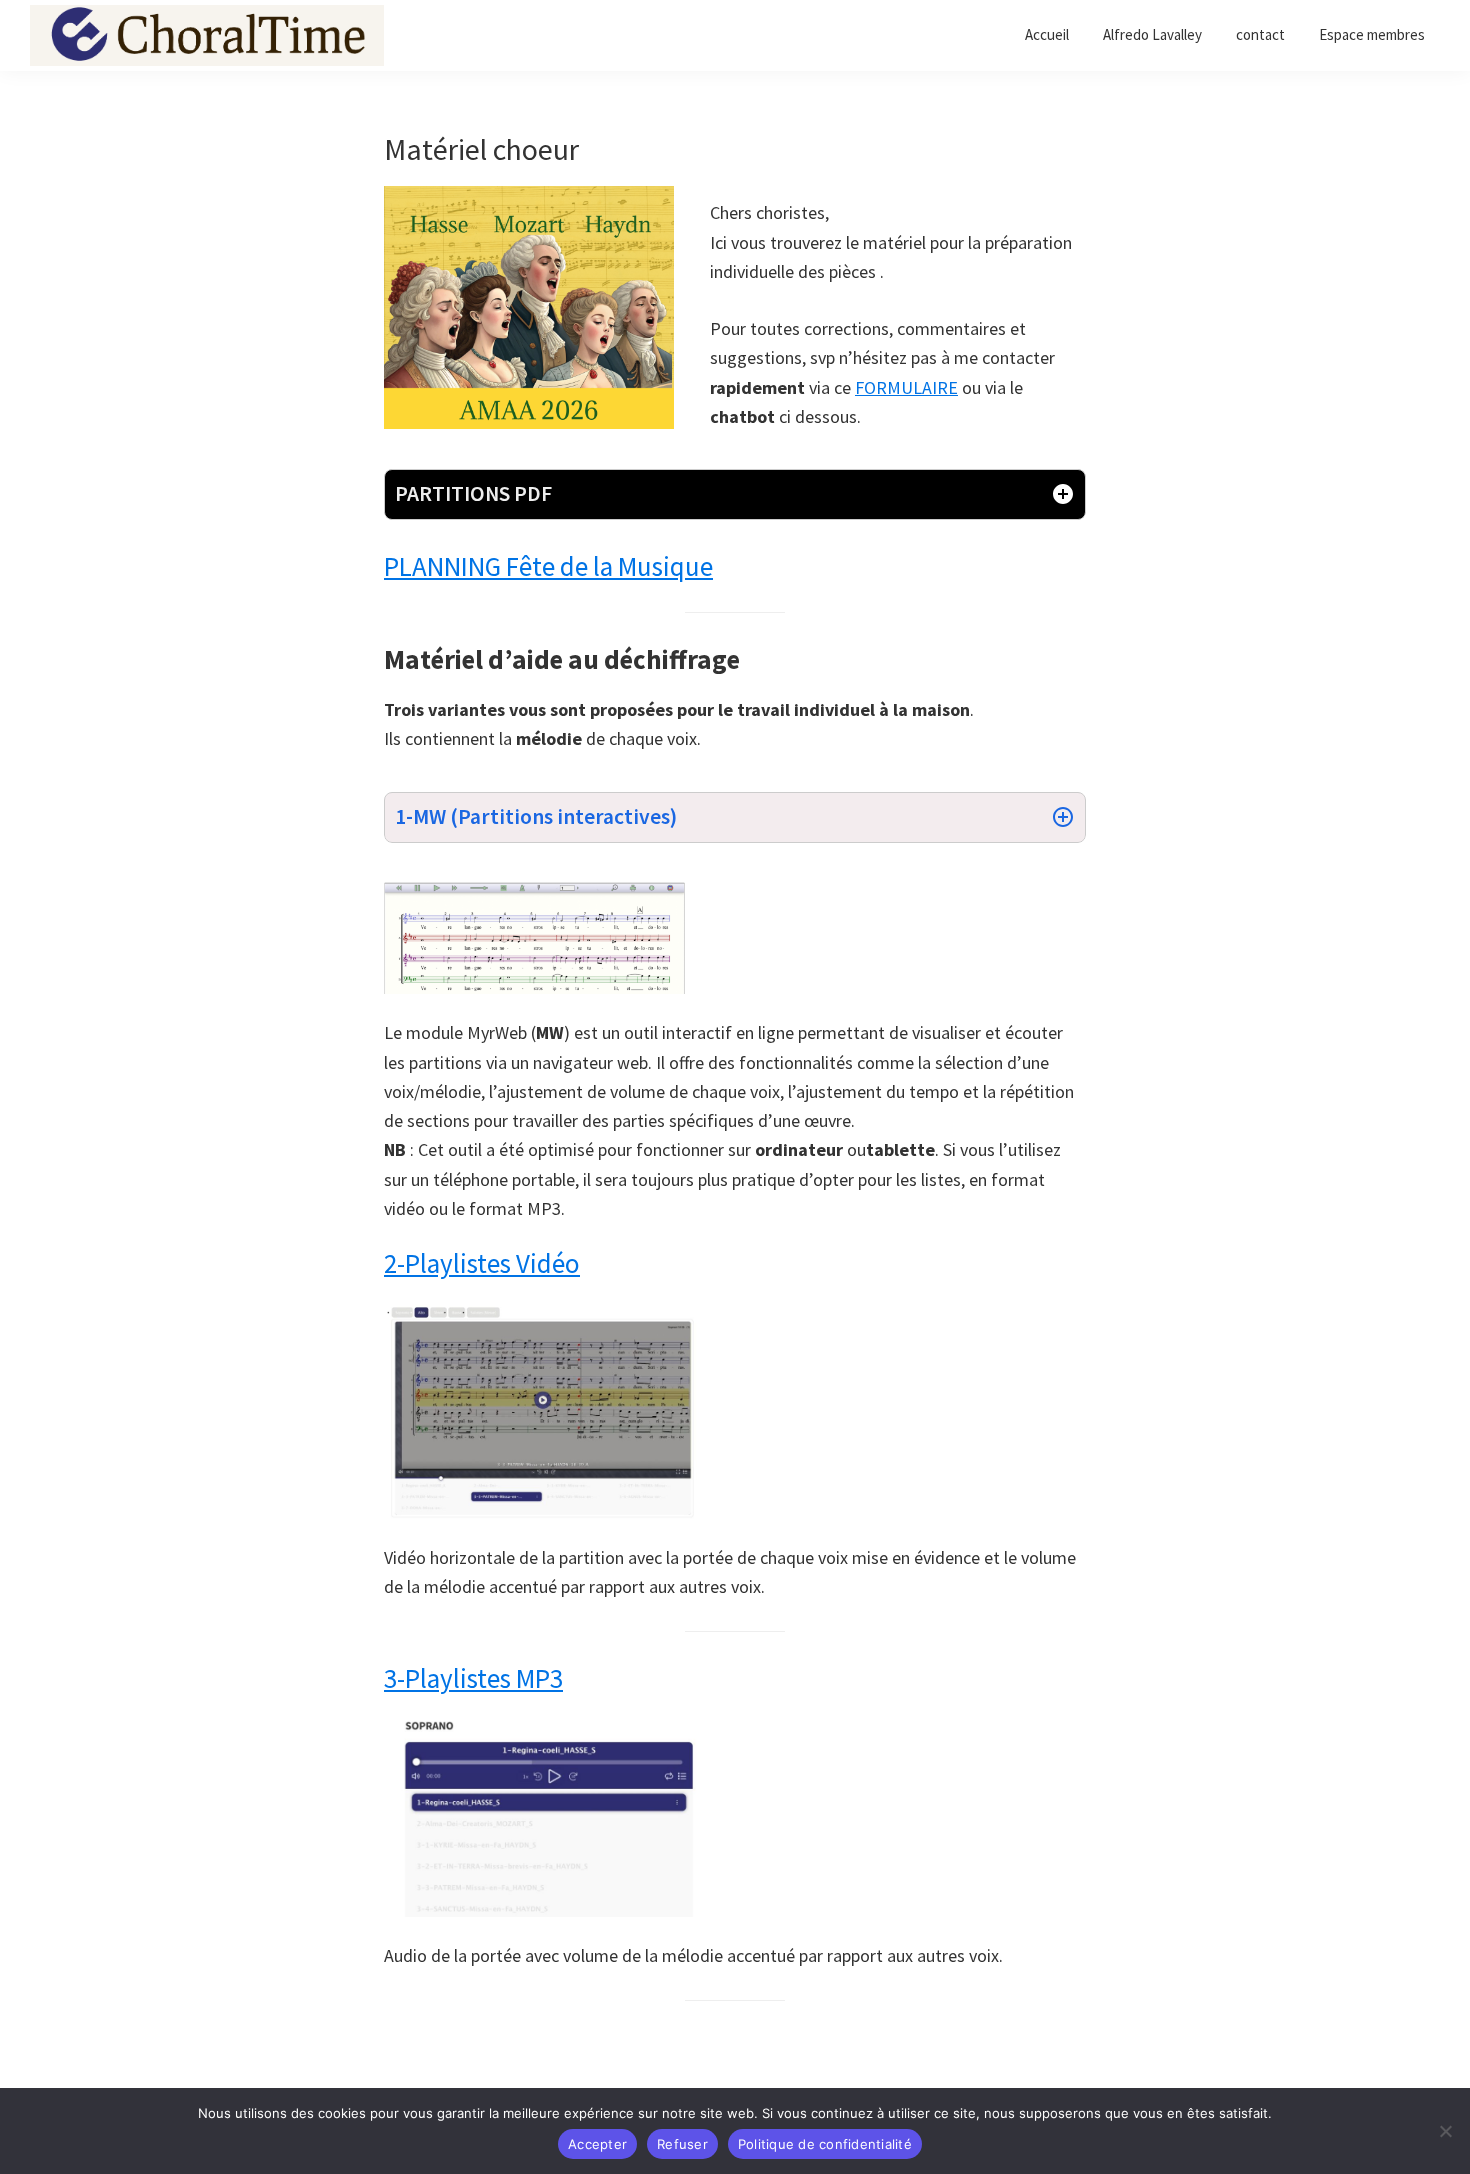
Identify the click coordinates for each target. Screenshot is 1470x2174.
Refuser (682, 2144)
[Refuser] (1445, 2131)
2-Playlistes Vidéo (482, 1263)
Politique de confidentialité (825, 2144)
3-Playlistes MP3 (473, 1678)
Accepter (597, 2144)
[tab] (735, 494)
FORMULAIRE (906, 387)
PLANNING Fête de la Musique (548, 566)
